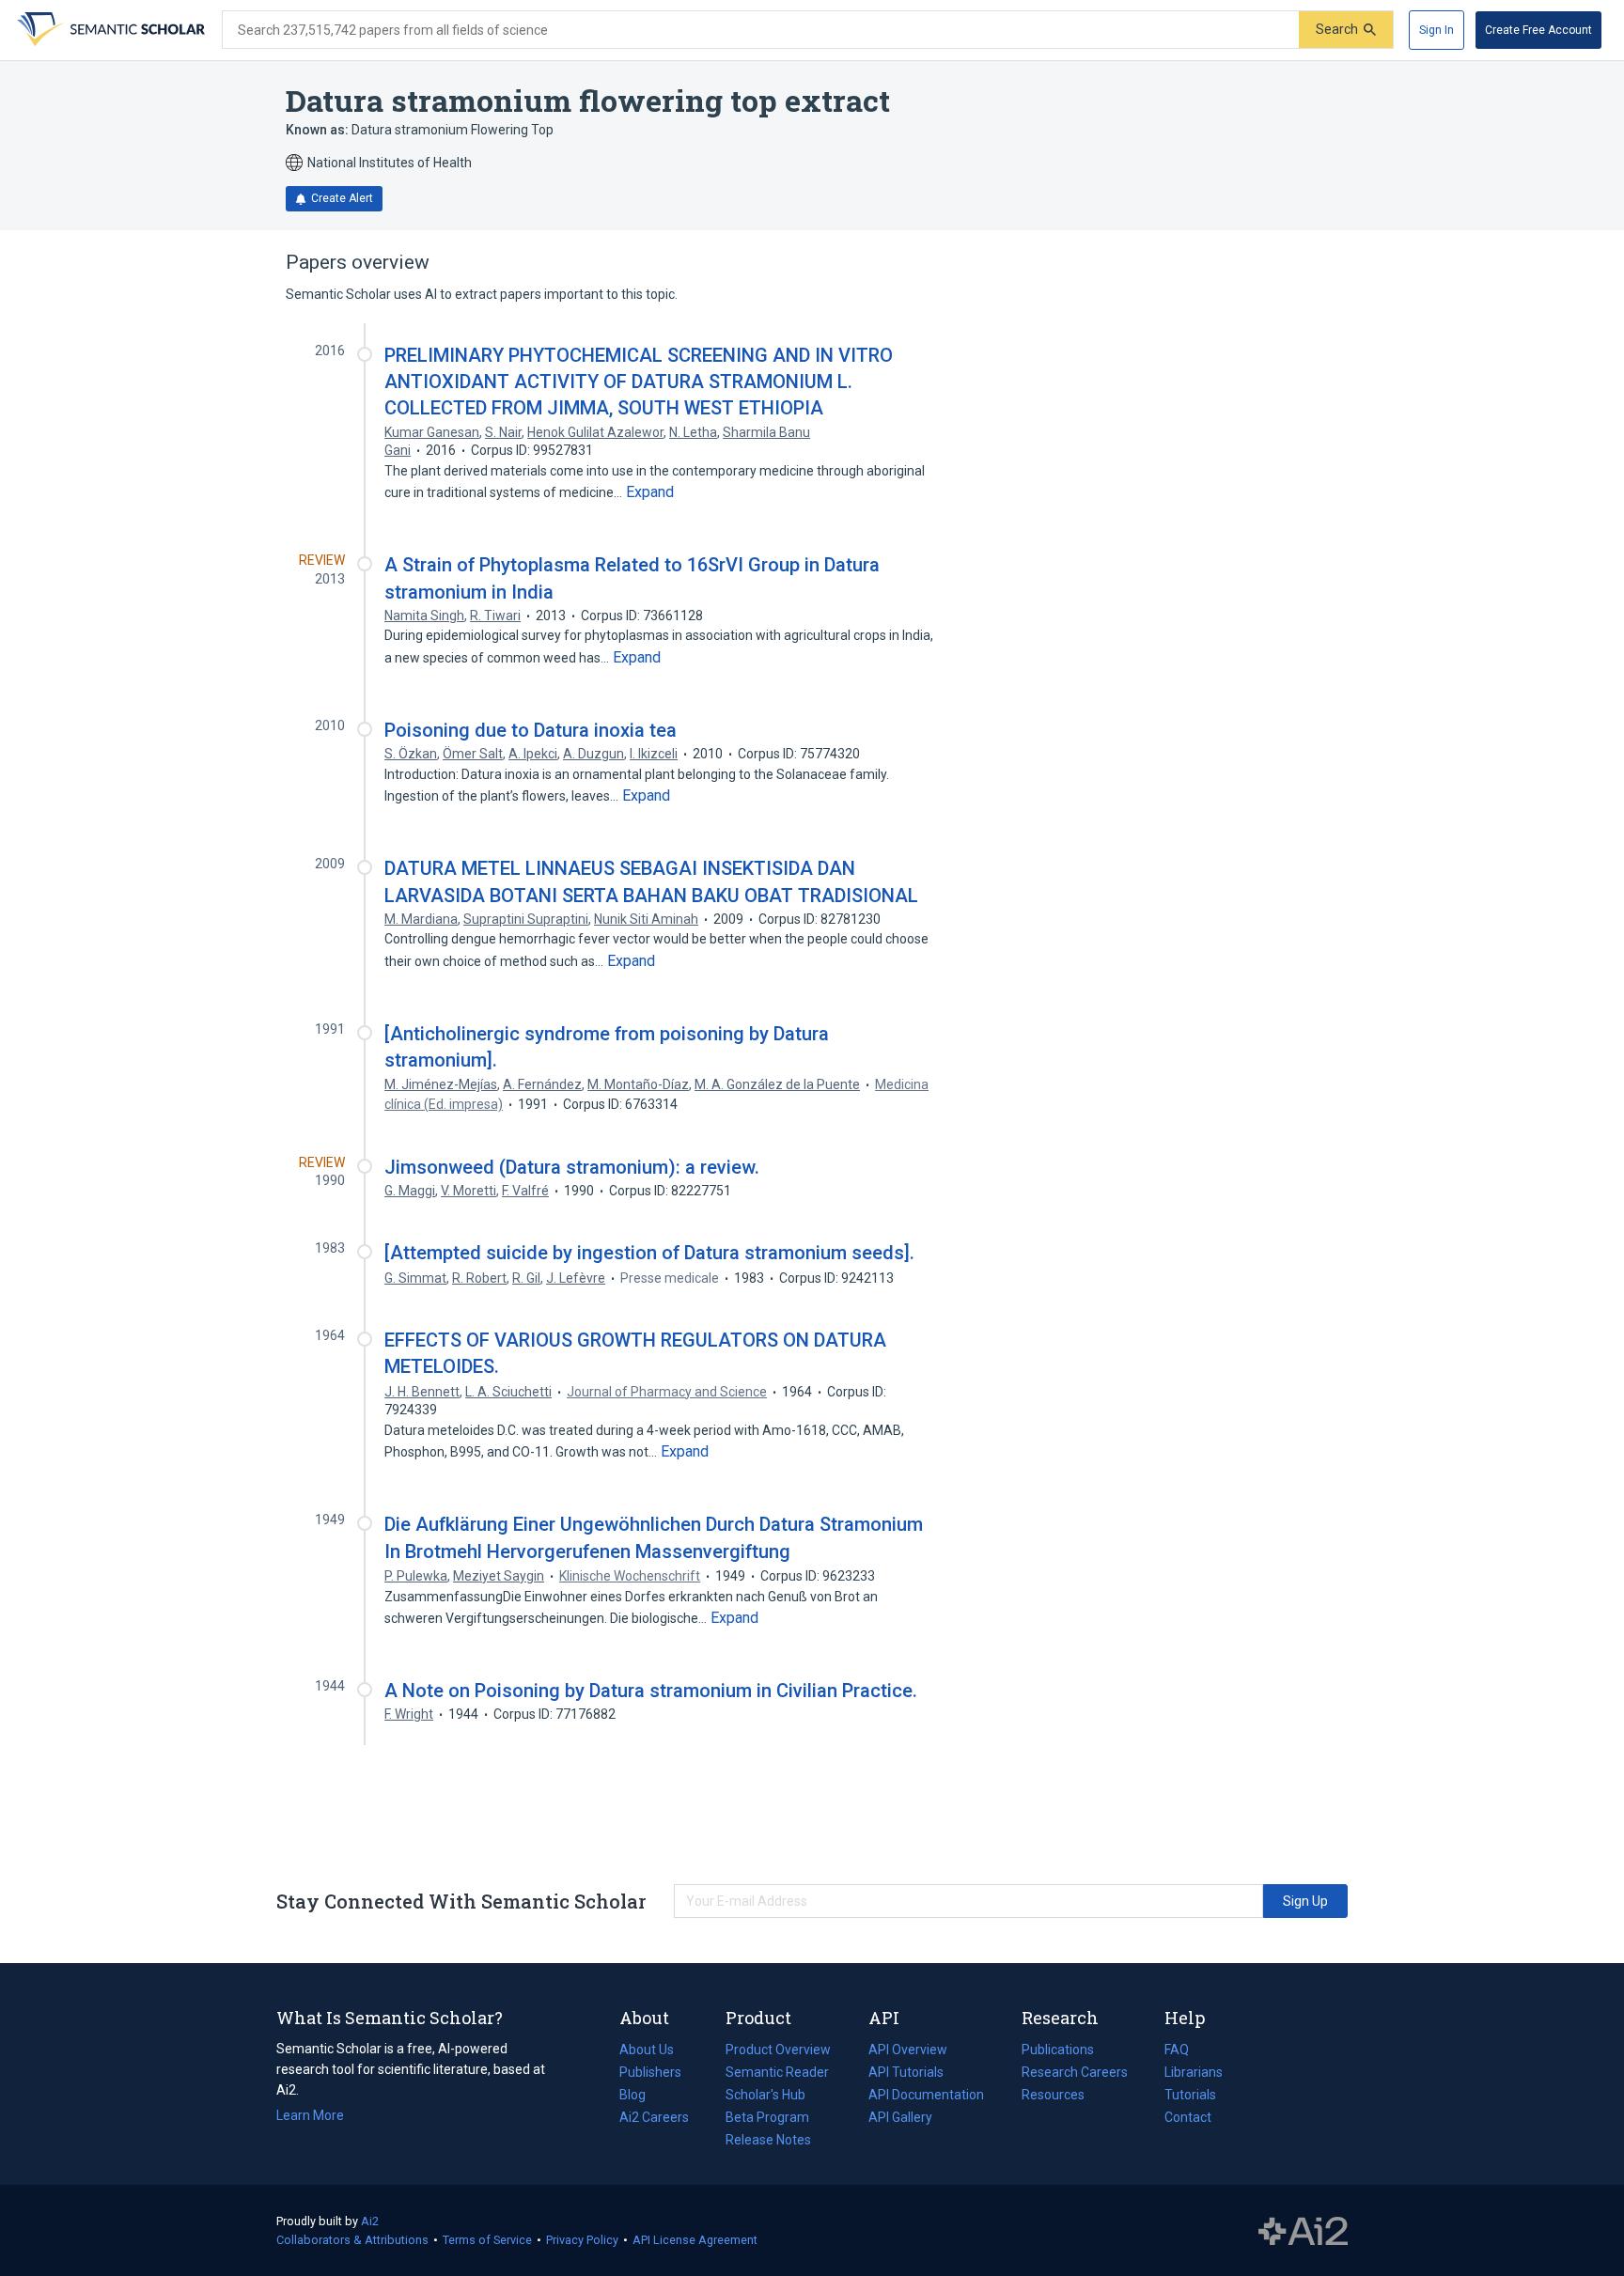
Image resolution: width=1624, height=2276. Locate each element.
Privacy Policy (582, 2240)
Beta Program (767, 2117)
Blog (640, 2097)
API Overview (908, 2050)
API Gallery (900, 2117)
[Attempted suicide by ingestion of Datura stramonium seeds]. (649, 1253)
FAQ (1177, 2050)
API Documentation (926, 2097)
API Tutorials (906, 2072)
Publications (1058, 2051)
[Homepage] (109, 30)
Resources (1053, 2097)
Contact (1188, 2117)
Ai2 (370, 2221)
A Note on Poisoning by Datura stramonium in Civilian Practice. (651, 1691)
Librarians (1194, 2072)
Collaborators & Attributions (352, 2240)
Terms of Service (487, 2240)
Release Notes (768, 2140)
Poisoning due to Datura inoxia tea (531, 730)
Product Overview (778, 2050)
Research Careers (1075, 2074)
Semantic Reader (777, 2072)
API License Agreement (695, 2240)
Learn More (310, 2115)
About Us (647, 2050)
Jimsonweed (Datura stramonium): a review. (572, 1167)
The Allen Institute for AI (1303, 2231)
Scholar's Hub (765, 2095)
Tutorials (1190, 2095)
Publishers (650, 2072)
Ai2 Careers (654, 2119)
